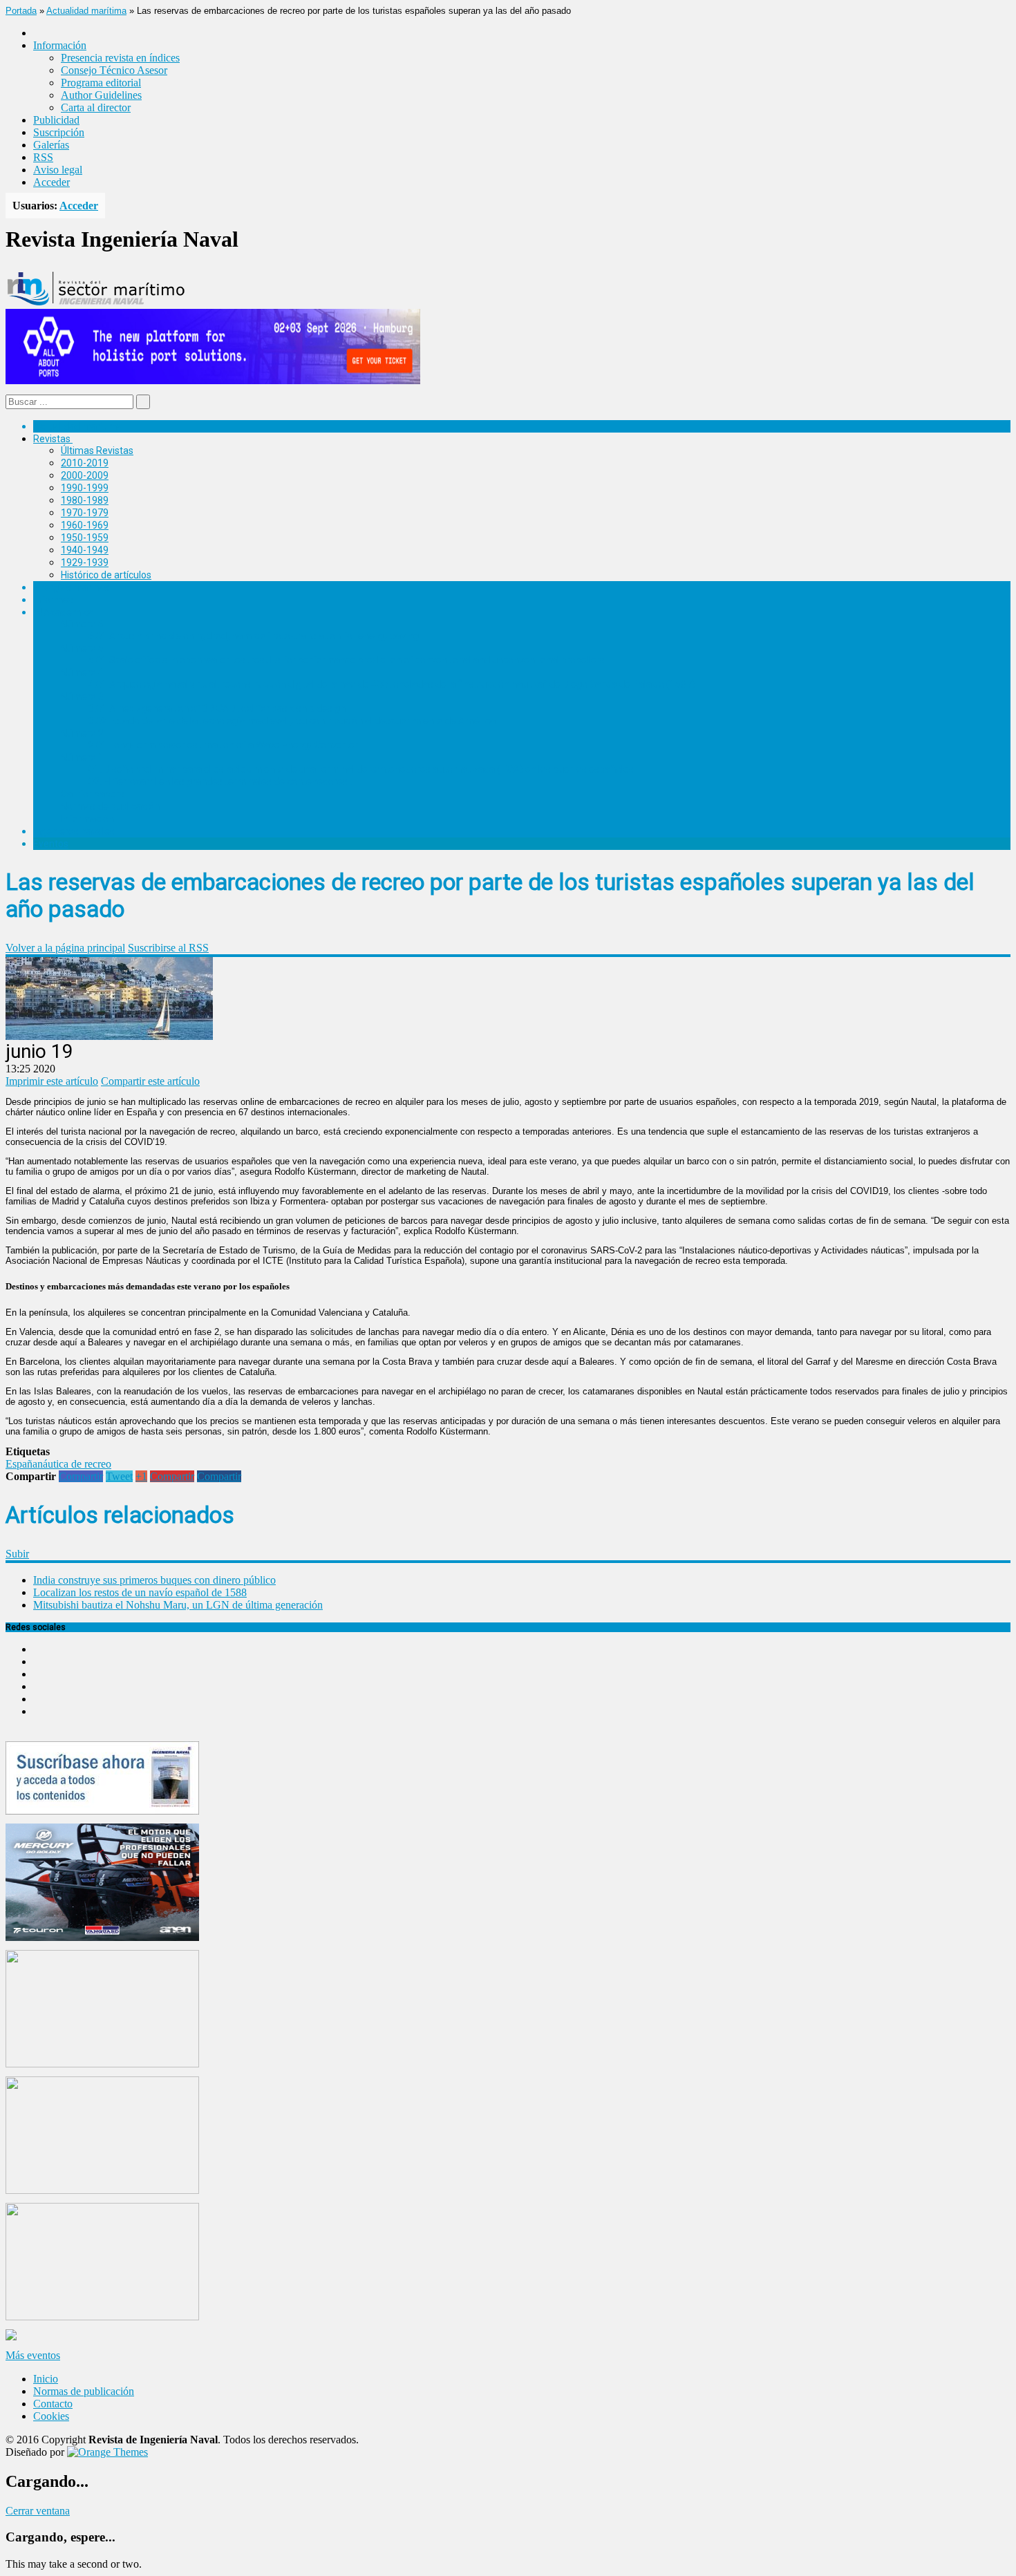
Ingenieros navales (74, 831)
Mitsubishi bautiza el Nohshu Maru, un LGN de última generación (178, 1605)
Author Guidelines (101, 95)
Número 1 (82, 757)
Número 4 (82, 672)
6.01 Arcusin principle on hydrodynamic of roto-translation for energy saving (254, 636)
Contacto (53, 2404)
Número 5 (82, 648)
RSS (43, 157)
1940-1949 (85, 550)
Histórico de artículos (106, 575)
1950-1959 (85, 538)
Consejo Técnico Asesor (114, 70)
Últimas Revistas (97, 451)
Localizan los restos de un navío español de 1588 (140, 1592)
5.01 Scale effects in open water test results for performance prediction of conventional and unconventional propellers (347, 660)
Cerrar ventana (38, 2511)
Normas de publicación (110, 806)
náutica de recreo (74, 1464)
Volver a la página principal (65, 948)
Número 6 (82, 624)
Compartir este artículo (150, 1081)
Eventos (51, 844)
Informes (53, 600)
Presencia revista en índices (120, 58)
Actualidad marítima (86, 11)
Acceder (51, 182)
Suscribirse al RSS (168, 948)
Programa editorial (101, 83)
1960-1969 (85, 525)
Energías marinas (71, 587)
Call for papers (93, 794)
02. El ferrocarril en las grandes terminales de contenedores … (222, 782)
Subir (17, 1554)
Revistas (52, 439)
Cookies (51, 2416)
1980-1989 (85, 500)
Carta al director (96, 107)
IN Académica (63, 612)
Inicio (46, 2379)
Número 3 (82, 697)
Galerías (51, 145)
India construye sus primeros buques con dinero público (154, 1580)
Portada (21, 11)
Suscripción (59, 132)
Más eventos (33, 2355)
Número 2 (82, 733)
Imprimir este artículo (52, 1081)
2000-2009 (85, 475)
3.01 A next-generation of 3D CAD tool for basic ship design (217, 708)
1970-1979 (85, 513)
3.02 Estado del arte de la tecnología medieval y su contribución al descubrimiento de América (292, 721)
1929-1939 (85, 562)
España (21, 1464)
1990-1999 (85, 488)
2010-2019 (85, 463)
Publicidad (56, 120)
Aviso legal (58, 170)
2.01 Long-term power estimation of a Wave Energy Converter (223, 745)
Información (87, 819)
